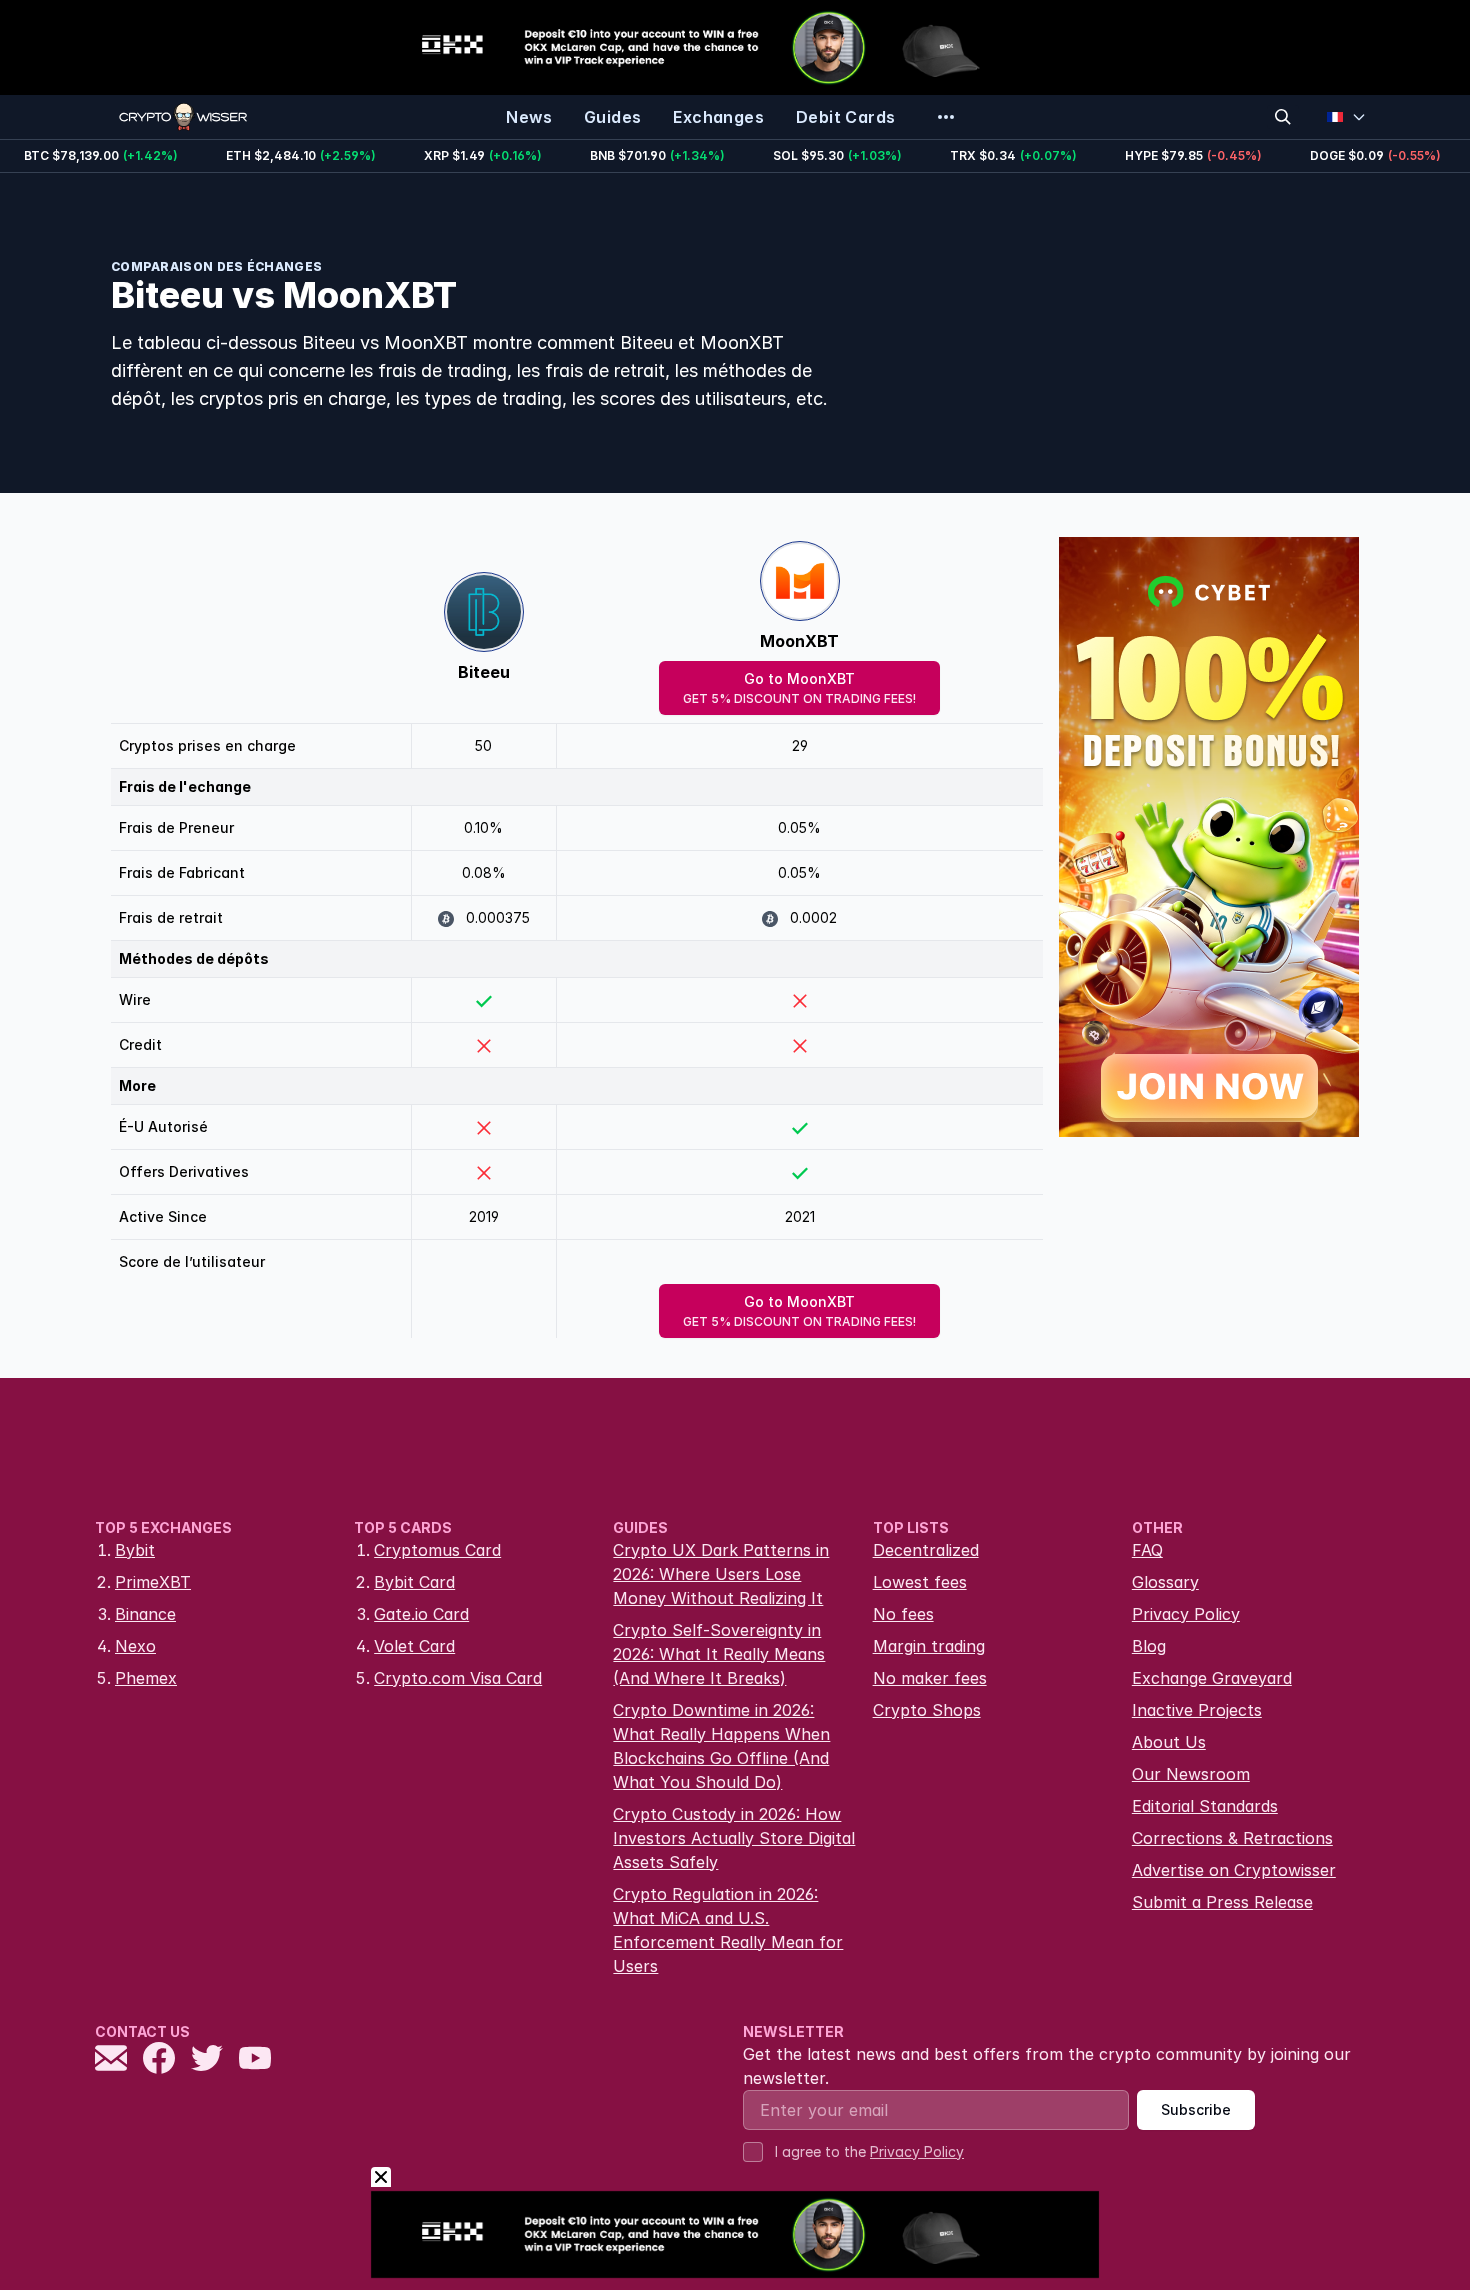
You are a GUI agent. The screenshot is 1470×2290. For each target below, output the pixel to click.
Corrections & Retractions (1232, 1838)
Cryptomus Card (437, 1550)
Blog (1149, 1646)
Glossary (1165, 1582)
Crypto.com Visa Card (458, 1678)
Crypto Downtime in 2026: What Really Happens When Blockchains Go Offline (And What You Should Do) (721, 1746)
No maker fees (930, 1678)
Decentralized (926, 1550)
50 (483, 745)
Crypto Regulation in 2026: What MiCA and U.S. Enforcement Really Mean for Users (728, 1930)
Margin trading (929, 1646)
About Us (1169, 1742)
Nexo (135, 1646)
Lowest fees (920, 1582)
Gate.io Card (421, 1614)
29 (800, 745)
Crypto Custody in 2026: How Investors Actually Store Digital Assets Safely (734, 1838)
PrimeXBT (153, 1582)
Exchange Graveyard (1212, 1678)
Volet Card (414, 1646)
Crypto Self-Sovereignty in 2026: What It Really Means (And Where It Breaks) (719, 1654)
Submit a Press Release (1222, 1902)
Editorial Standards (1205, 1806)
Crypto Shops (927, 1710)
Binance (145, 1614)
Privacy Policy (1186, 1614)
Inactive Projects (1197, 1710)
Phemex (146, 1678)
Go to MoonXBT (799, 688)
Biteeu (484, 672)
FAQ (1147, 1550)
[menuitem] (529, 117)
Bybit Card (414, 1582)
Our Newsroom (1191, 1774)
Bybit (135, 1550)
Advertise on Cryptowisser (1234, 1870)
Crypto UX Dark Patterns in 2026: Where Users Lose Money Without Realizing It (721, 1574)
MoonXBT (799, 641)
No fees (903, 1614)
